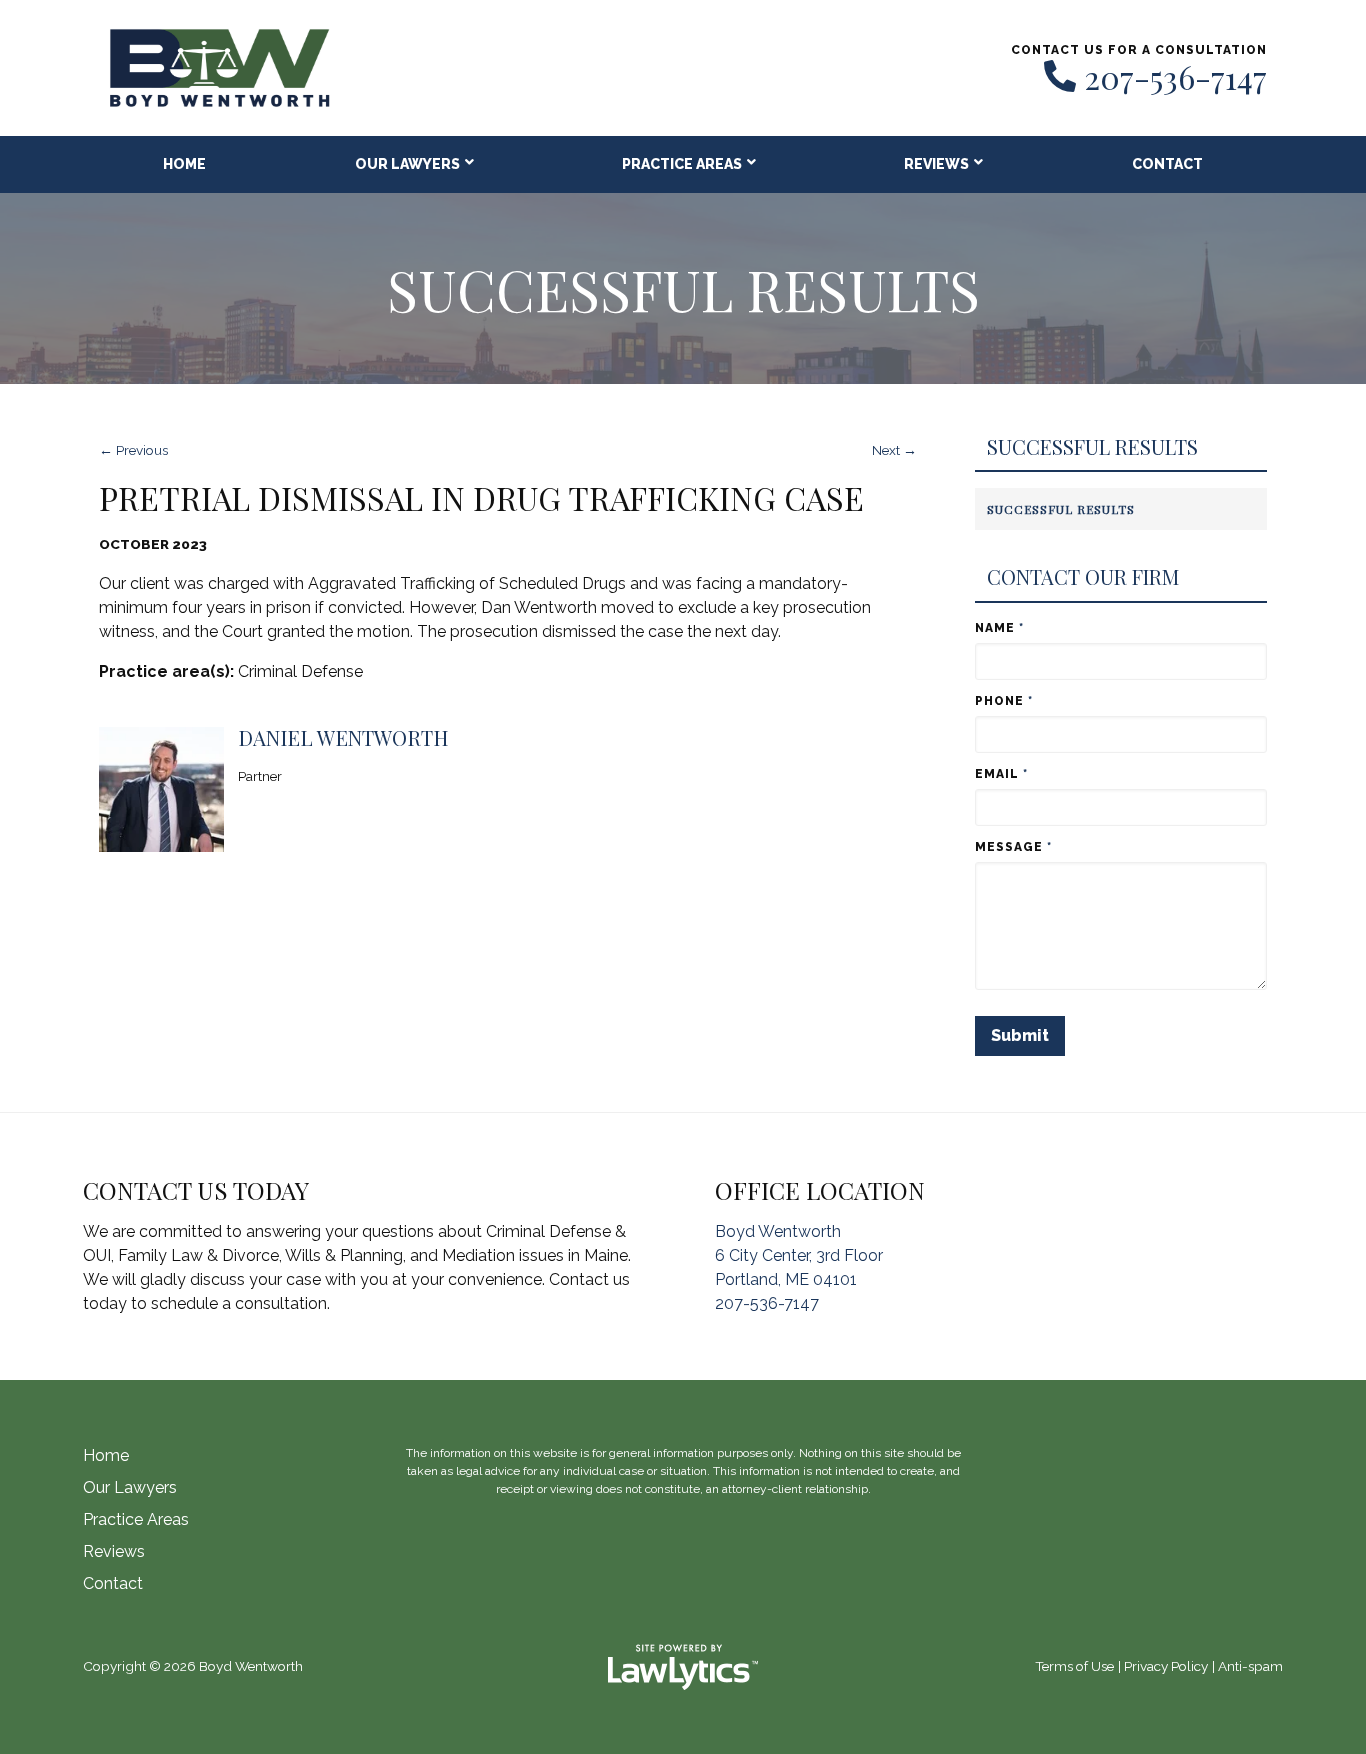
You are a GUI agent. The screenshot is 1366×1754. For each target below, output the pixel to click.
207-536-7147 (1175, 77)
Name (999, 628)
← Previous (133, 450)
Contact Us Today (196, 1190)
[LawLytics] (683, 1667)
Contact (1167, 164)
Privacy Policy (1166, 1666)
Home (184, 164)
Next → (894, 450)
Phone (1004, 701)
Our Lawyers (407, 164)
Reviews (936, 164)
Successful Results (1092, 447)
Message (1013, 847)
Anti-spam (1250, 1666)
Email (1001, 774)
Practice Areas (682, 164)
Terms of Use (1074, 1666)
